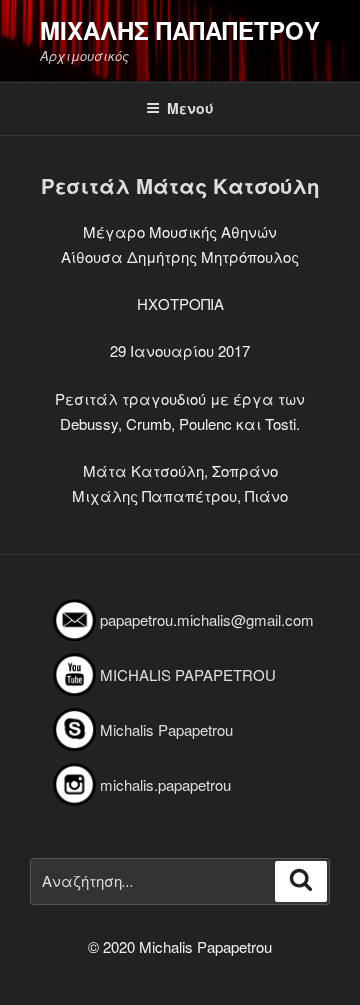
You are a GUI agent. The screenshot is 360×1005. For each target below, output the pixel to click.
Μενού (190, 108)
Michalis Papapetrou (166, 729)
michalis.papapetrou (165, 784)
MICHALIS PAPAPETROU (188, 674)
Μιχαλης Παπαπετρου (180, 30)
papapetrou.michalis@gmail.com (207, 619)
